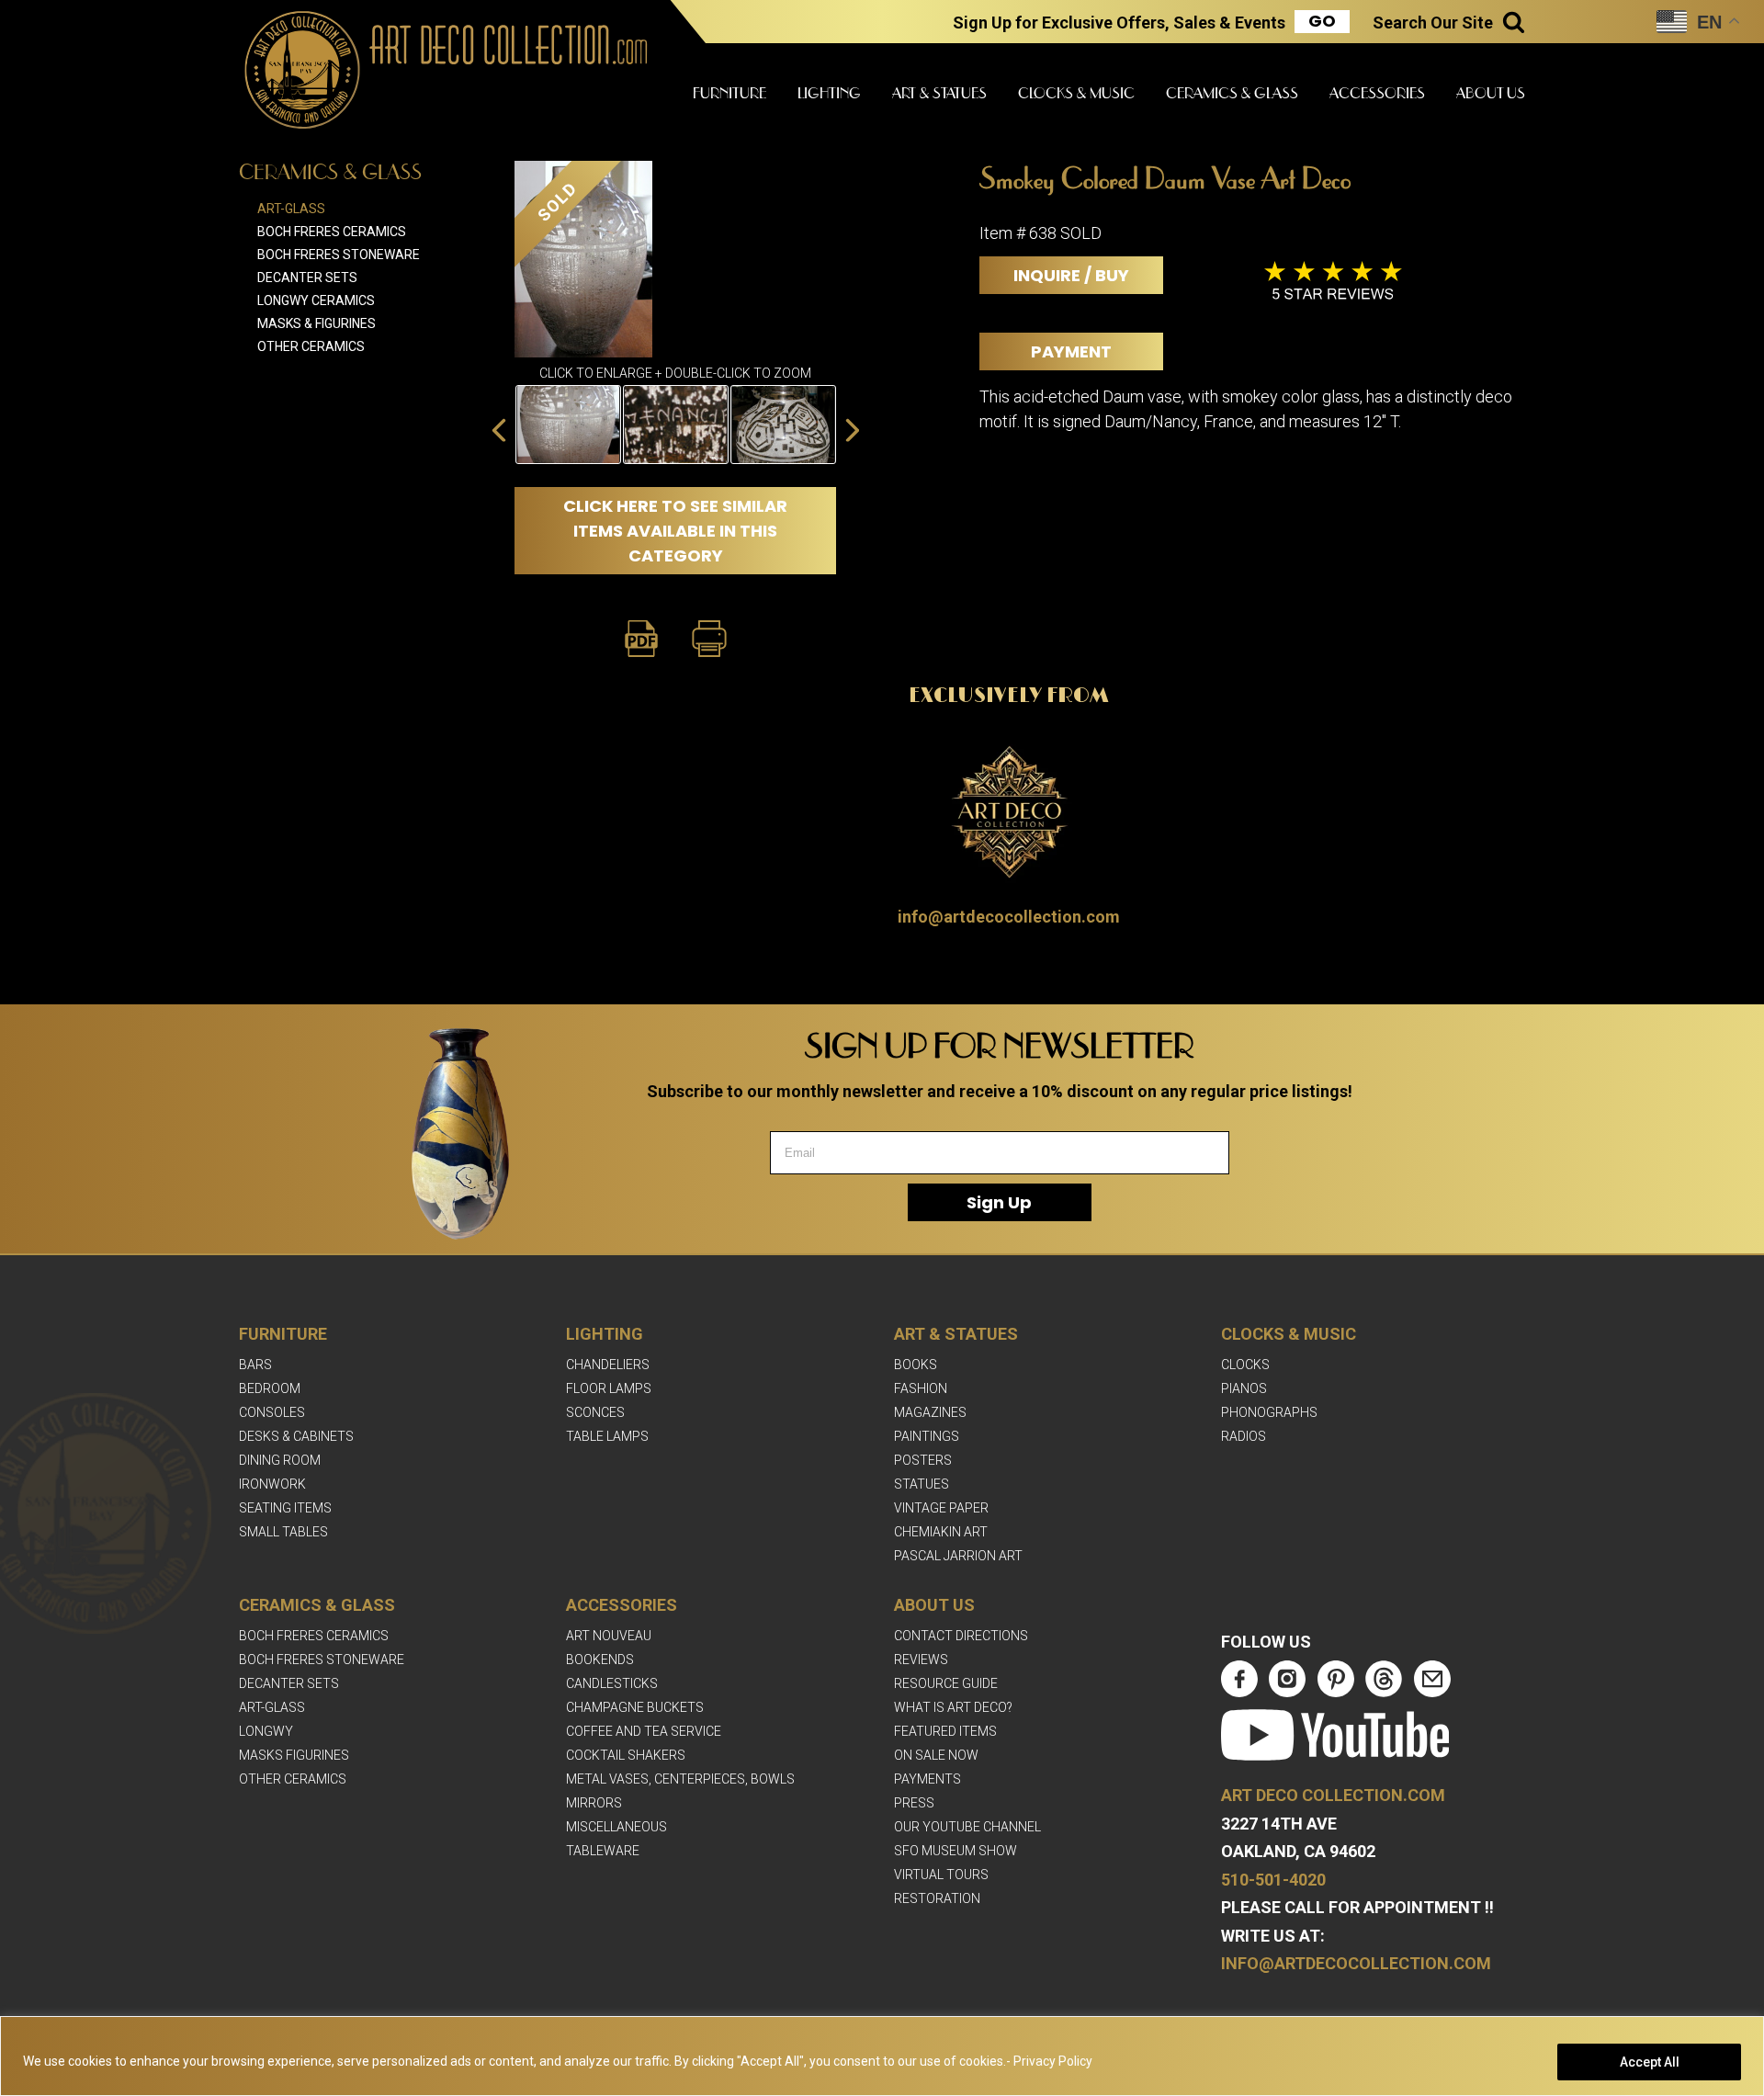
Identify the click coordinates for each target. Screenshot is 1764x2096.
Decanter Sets (307, 278)
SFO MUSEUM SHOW (955, 1851)
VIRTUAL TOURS (941, 1875)
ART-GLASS (272, 1707)
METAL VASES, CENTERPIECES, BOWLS (680, 1779)
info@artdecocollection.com (1009, 917)
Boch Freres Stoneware (339, 255)
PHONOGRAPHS (1269, 1412)
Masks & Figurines (317, 323)
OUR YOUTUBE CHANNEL (967, 1827)
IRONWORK (272, 1484)
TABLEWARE (603, 1851)
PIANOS (1244, 1388)
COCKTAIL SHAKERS (626, 1755)
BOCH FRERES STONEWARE (322, 1660)
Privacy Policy (1053, 2061)
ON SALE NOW (936, 1755)
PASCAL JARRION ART (958, 1556)
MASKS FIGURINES (294, 1755)
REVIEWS (921, 1660)
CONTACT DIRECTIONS (961, 1636)
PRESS (914, 1803)
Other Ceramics (311, 346)
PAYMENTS (927, 1779)
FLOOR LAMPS (609, 1388)
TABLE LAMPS (607, 1436)
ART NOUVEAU (609, 1636)
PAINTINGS (927, 1436)
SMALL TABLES (283, 1532)
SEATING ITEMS (285, 1508)
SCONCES (595, 1412)
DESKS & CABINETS (296, 1436)
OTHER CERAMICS (293, 1779)
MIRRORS (594, 1803)
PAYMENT (1071, 351)
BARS (255, 1365)
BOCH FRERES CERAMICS (314, 1636)
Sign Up (999, 1202)
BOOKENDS (600, 1660)
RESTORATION (937, 1898)
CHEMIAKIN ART (941, 1532)
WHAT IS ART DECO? (953, 1707)
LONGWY (266, 1731)
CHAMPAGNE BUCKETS (635, 1707)
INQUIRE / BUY (1071, 275)
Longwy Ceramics (316, 300)
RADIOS (1244, 1436)
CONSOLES (272, 1412)
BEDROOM (270, 1388)
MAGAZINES (930, 1412)
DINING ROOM (280, 1460)
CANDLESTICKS (612, 1683)
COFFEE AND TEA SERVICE (644, 1731)
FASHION (921, 1388)
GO (1322, 21)
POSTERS (923, 1460)
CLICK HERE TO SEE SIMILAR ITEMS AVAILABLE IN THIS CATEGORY (675, 531)
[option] (568, 425)
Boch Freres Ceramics (332, 232)
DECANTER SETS (289, 1683)
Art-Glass (291, 209)
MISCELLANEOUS (616, 1827)
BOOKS (916, 1365)
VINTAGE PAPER (941, 1508)
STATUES (922, 1484)
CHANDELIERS (608, 1365)
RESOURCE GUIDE (946, 1683)
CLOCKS (1245, 1365)
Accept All (1650, 2062)
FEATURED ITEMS (945, 1731)
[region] (882, 2056)
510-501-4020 (1273, 1880)
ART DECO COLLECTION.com (1333, 1795)
